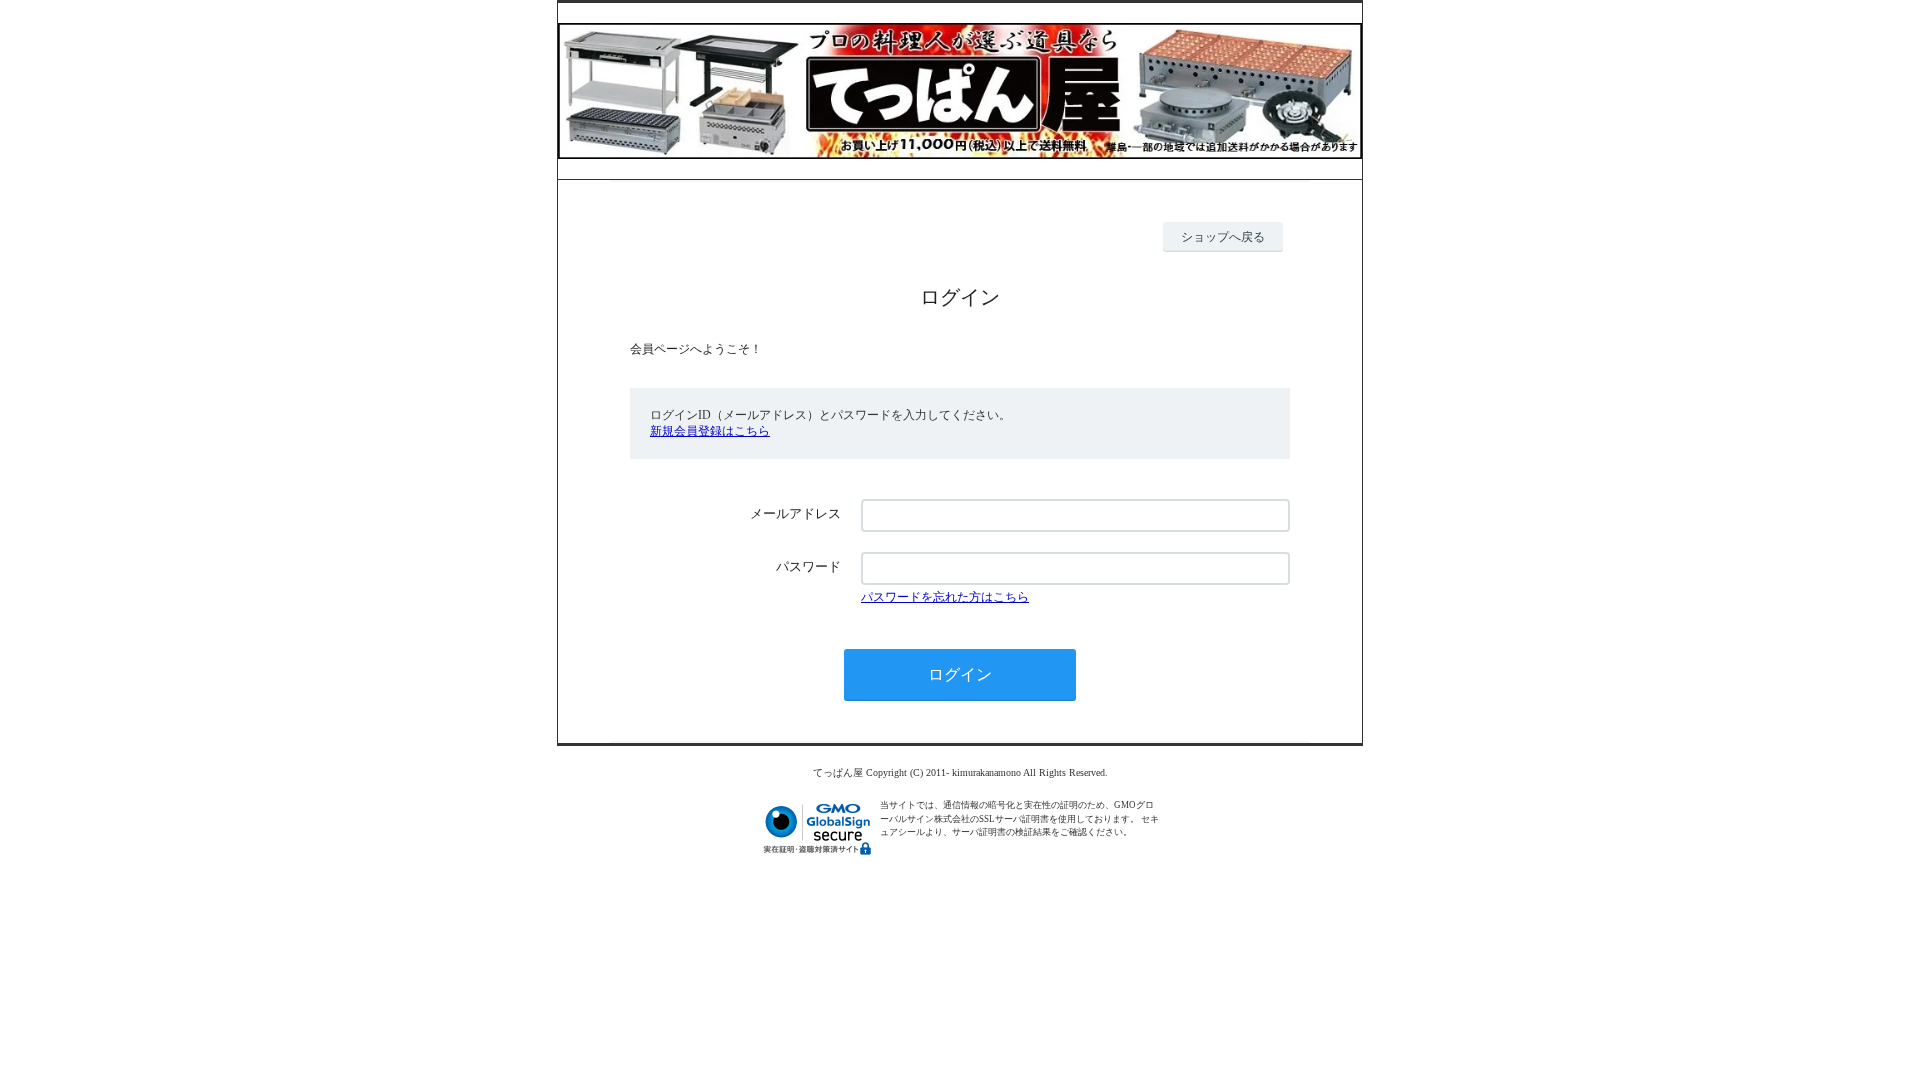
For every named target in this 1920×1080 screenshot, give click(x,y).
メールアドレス (795, 513)
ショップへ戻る (1223, 237)
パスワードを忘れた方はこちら (945, 597)
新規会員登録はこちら (710, 431)
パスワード (808, 566)
